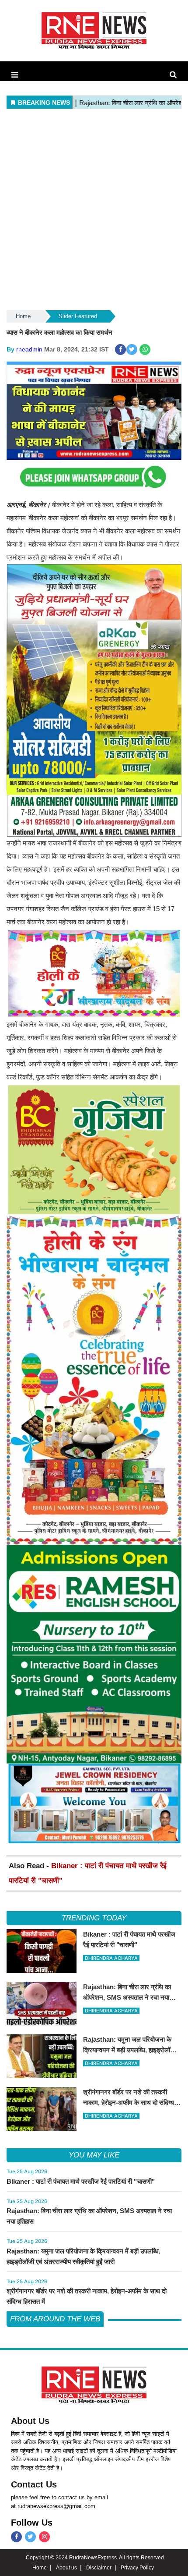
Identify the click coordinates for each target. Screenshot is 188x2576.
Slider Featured (78, 316)
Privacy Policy (137, 2568)
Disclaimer (99, 2568)
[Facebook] (16, 2537)
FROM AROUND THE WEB (55, 2319)
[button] (15, 75)
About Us (30, 2421)
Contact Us (34, 2484)
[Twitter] (30, 2537)
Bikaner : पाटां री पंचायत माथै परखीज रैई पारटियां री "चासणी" (81, 2181)
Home (23, 316)
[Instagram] (44, 2537)
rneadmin (29, 349)
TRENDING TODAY (94, 1918)
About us (66, 2568)
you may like (94, 2155)
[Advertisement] (94, 210)
